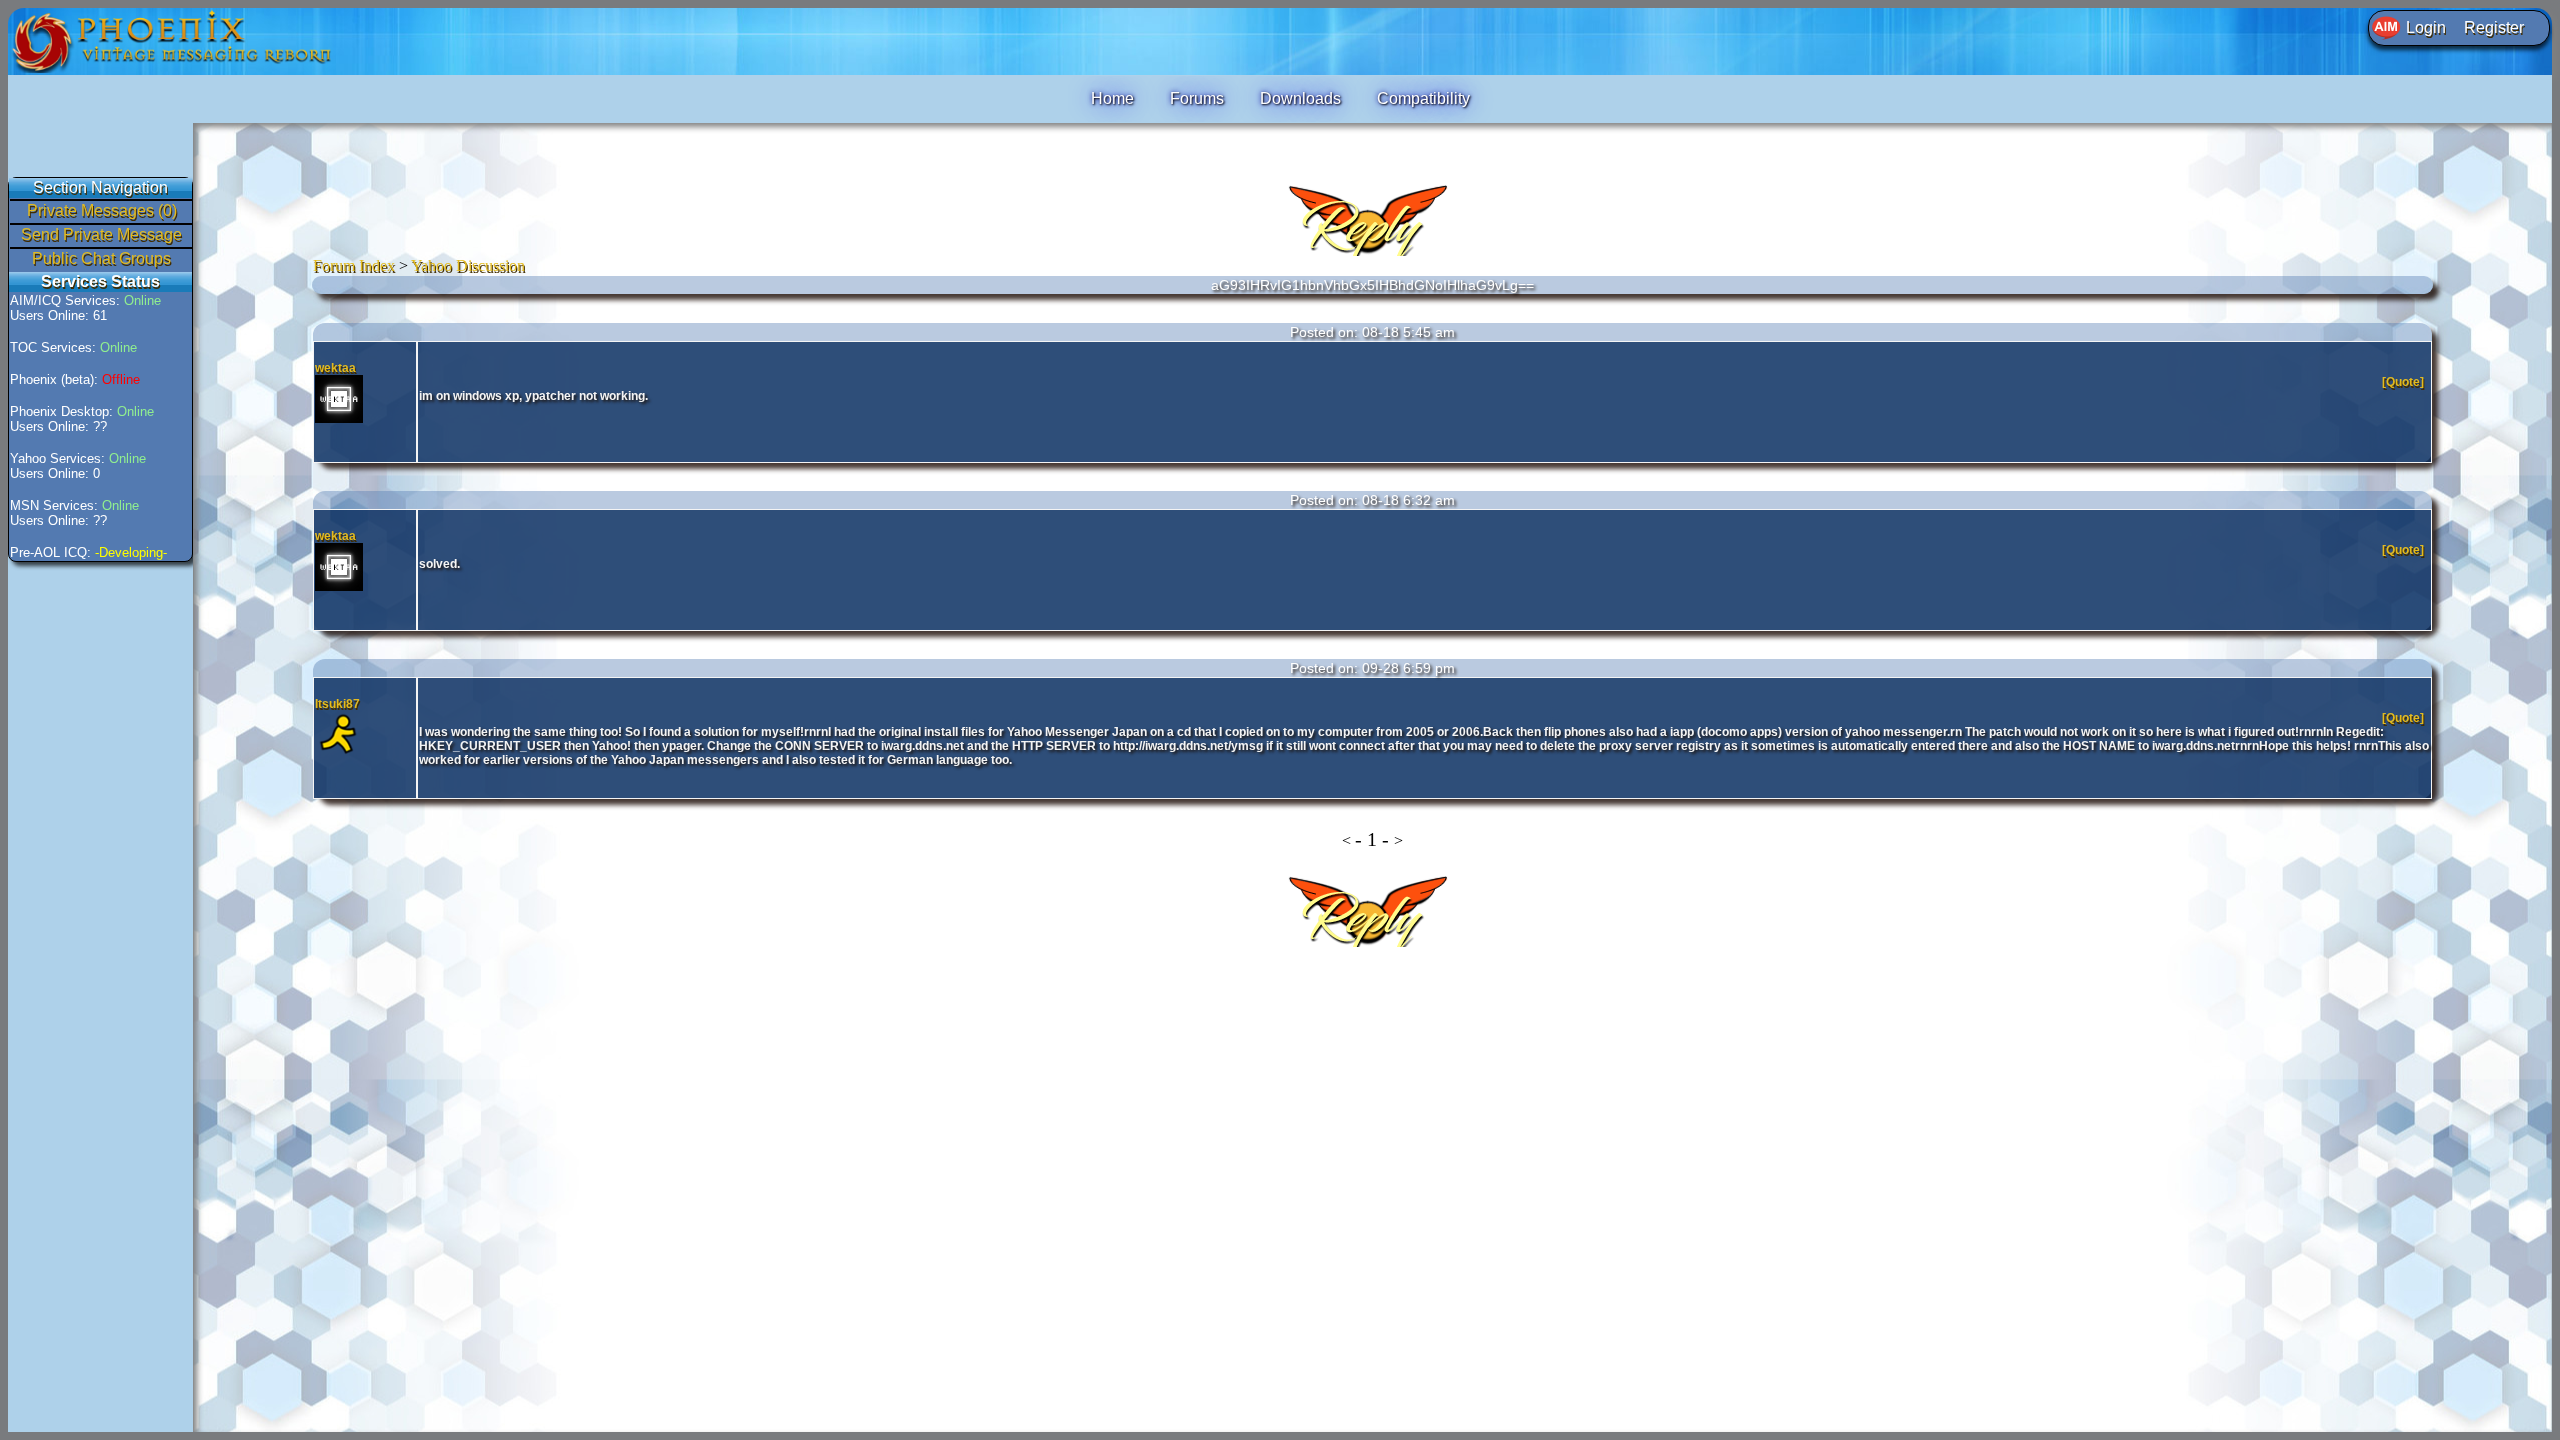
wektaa (335, 368)
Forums (1197, 98)
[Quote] (2404, 382)
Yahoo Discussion (468, 265)
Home (1112, 98)
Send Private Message (101, 234)
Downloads (1300, 98)
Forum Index (354, 265)
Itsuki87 (337, 704)
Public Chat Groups (101, 258)
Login (2426, 27)
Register (2494, 27)
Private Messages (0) (102, 210)
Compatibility (1423, 98)
